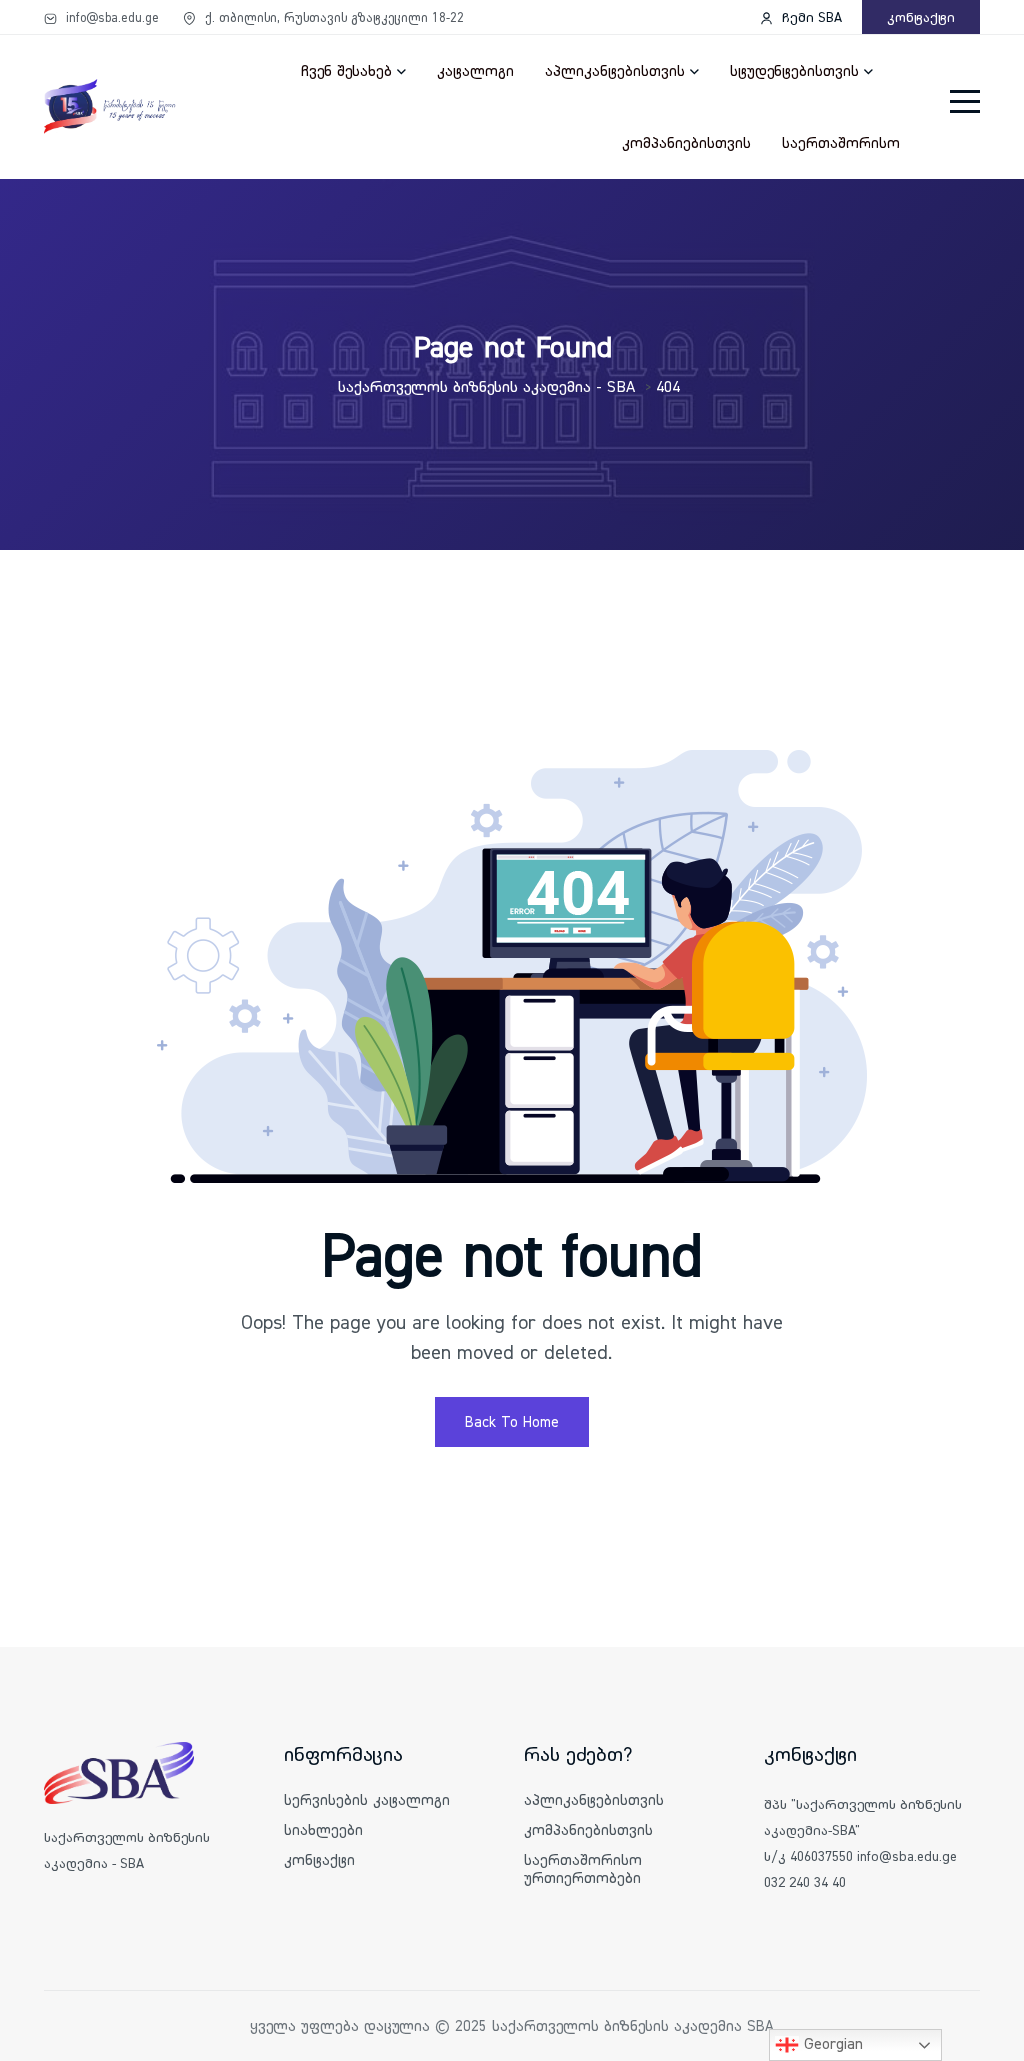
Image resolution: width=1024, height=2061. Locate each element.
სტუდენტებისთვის (794, 70)
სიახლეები (323, 1829)
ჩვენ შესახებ (346, 70)
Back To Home (512, 1421)
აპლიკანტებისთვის (615, 70)
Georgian (831, 2043)
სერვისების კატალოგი (367, 1799)
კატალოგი (475, 70)
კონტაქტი (921, 17)
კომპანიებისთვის (686, 142)
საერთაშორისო (841, 142)
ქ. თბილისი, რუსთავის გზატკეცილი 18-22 (332, 17)
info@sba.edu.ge (110, 17)
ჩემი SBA (810, 17)
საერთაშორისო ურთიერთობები (583, 1868)
